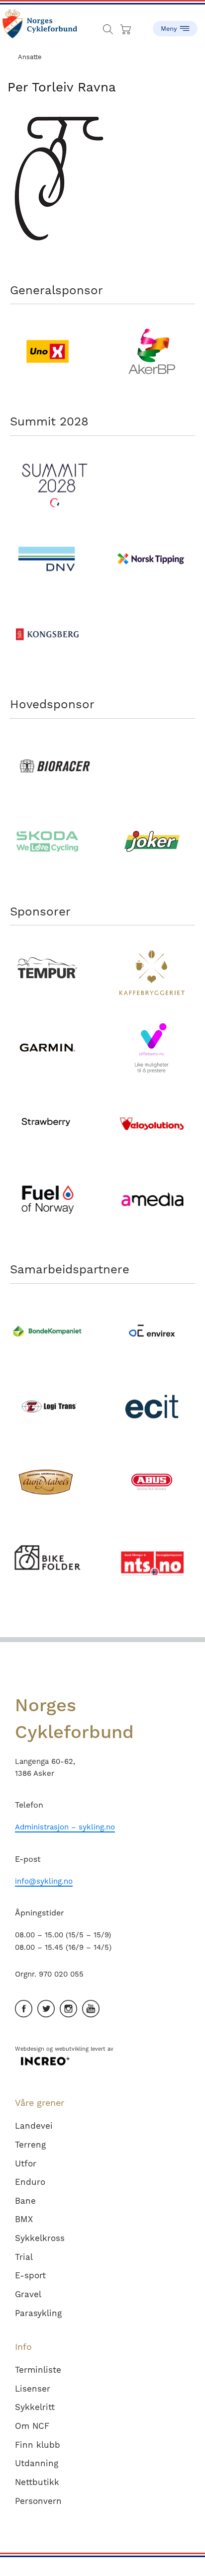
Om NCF (32, 2426)
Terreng (30, 2145)
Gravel (28, 2294)
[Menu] (175, 25)
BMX (24, 2219)
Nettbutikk (37, 2482)
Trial (24, 2257)
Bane (25, 2201)
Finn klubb (38, 2445)
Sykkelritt (35, 2407)
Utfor (26, 2163)
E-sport (30, 2275)
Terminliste (38, 2370)
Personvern (38, 2501)
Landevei (34, 2126)
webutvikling (72, 2049)
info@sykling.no (44, 1881)
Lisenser (33, 2389)
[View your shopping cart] (127, 27)
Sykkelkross (40, 2238)
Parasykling (38, 2313)
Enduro (30, 2182)
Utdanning (37, 2463)
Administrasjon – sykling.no (65, 1827)
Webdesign (30, 2049)
